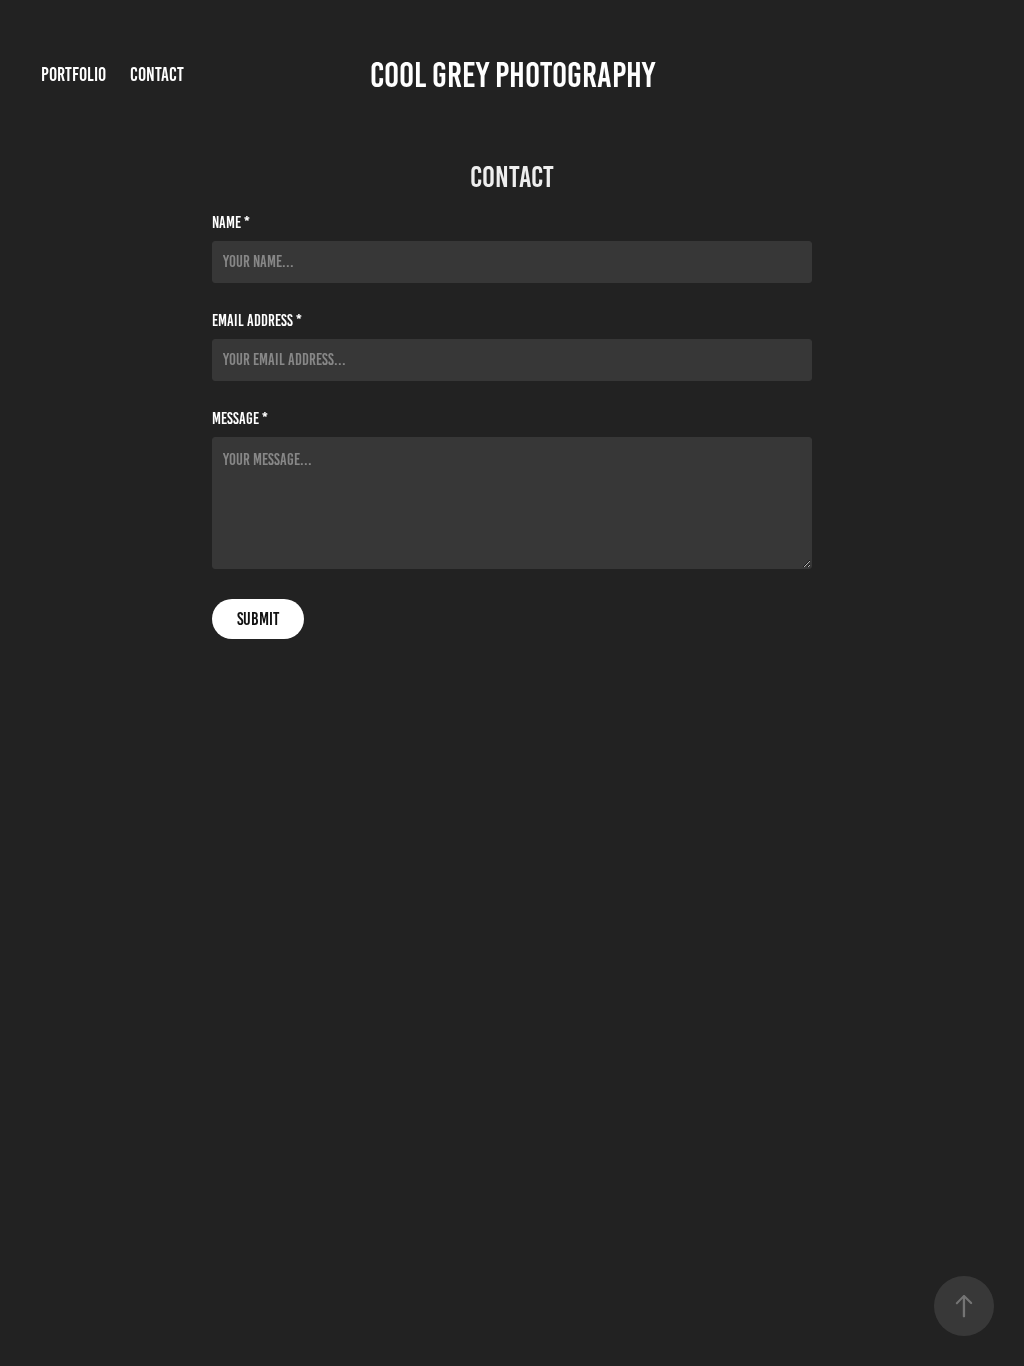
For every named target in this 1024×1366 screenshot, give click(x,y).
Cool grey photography (512, 75)
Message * (240, 419)
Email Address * (257, 321)
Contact (157, 74)
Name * (231, 223)
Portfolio (73, 74)
